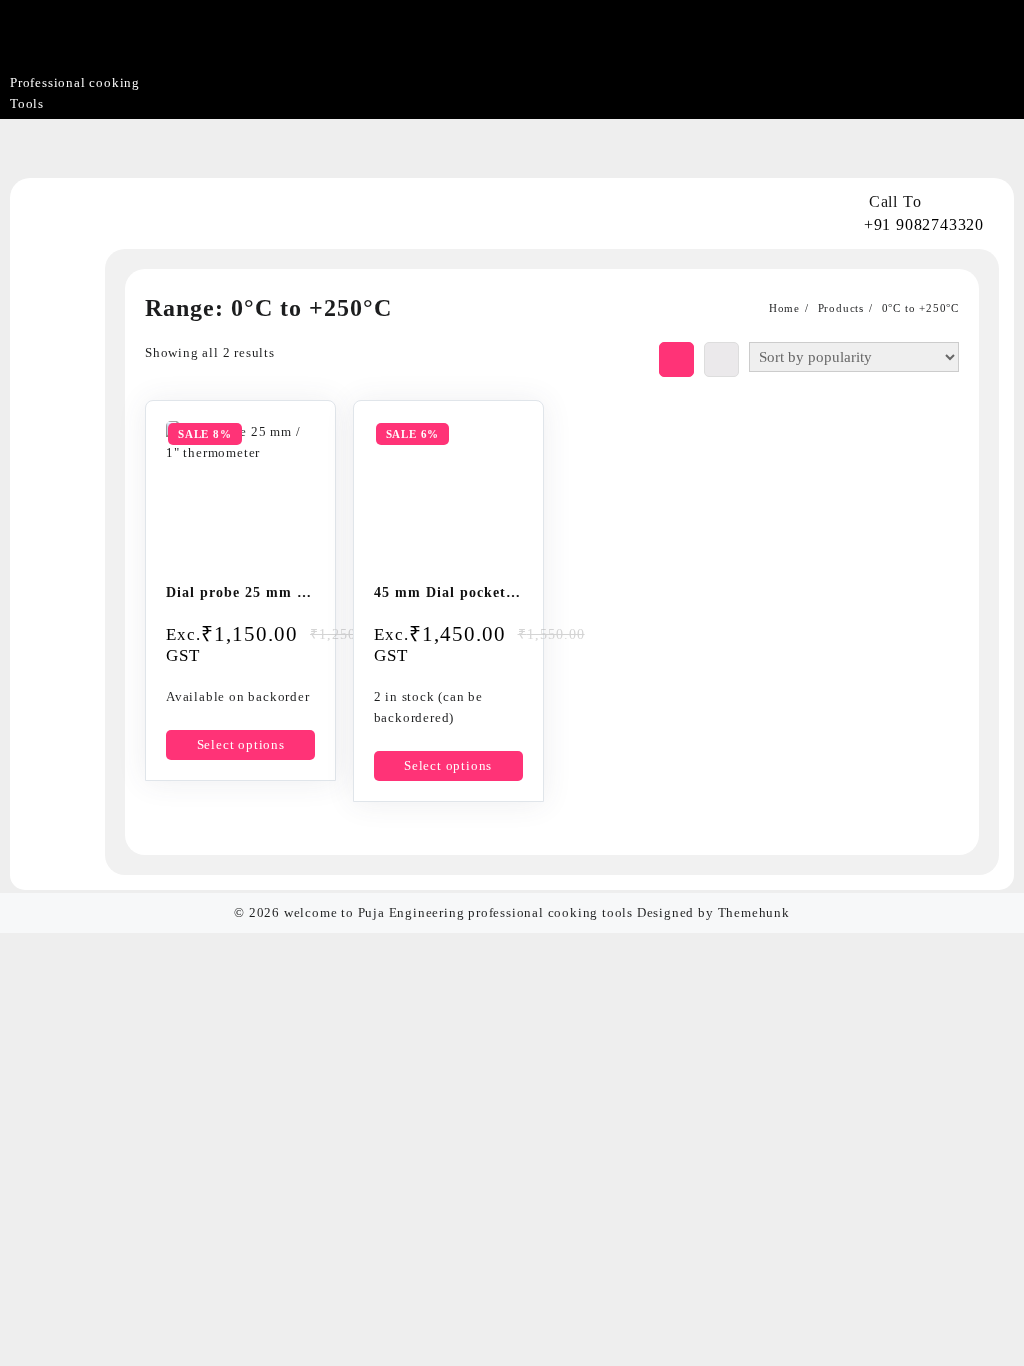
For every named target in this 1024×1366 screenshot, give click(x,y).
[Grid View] (676, 359)
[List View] (721, 359)
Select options (241, 744)
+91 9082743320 (924, 224)
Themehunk (754, 912)
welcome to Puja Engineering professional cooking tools (458, 912)
